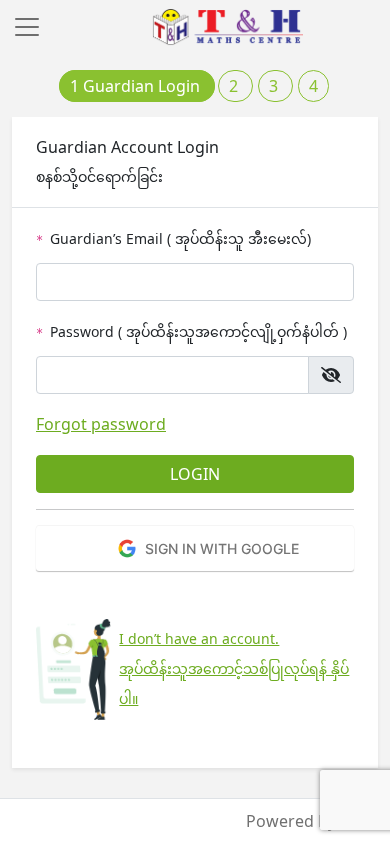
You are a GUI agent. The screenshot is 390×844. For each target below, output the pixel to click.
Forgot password (101, 424)
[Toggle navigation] (27, 27)
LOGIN (195, 474)
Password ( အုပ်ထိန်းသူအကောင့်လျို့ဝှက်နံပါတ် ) (191, 331)
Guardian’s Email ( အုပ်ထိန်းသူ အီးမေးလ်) (173, 238)
